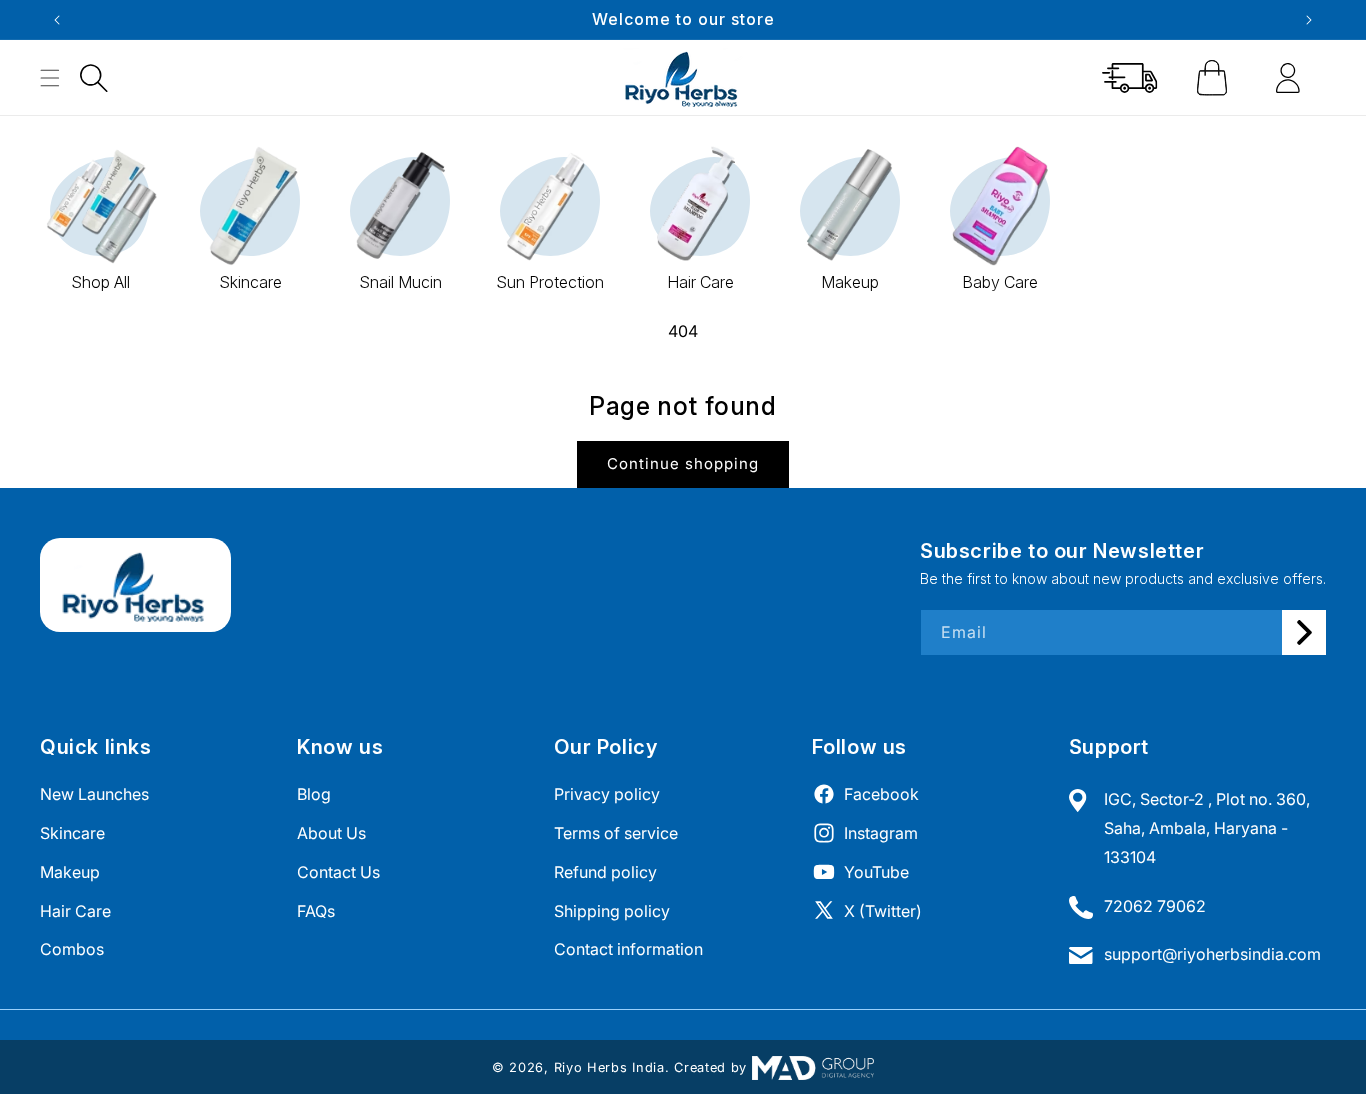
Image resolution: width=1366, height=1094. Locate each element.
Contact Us (338, 871)
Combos (72, 949)
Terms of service (616, 832)
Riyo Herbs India (609, 1067)
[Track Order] (1130, 78)
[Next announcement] (1309, 20)
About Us (331, 832)
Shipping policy (612, 910)
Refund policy (605, 871)
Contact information (628, 949)
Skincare (72, 832)
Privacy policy (607, 794)
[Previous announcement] (57, 20)
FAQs (316, 910)
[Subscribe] (1304, 632)
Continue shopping (683, 463)
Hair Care (75, 910)
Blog (314, 794)
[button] (94, 78)
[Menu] (50, 78)
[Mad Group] (813, 1067)
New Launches (94, 794)
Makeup (70, 871)
